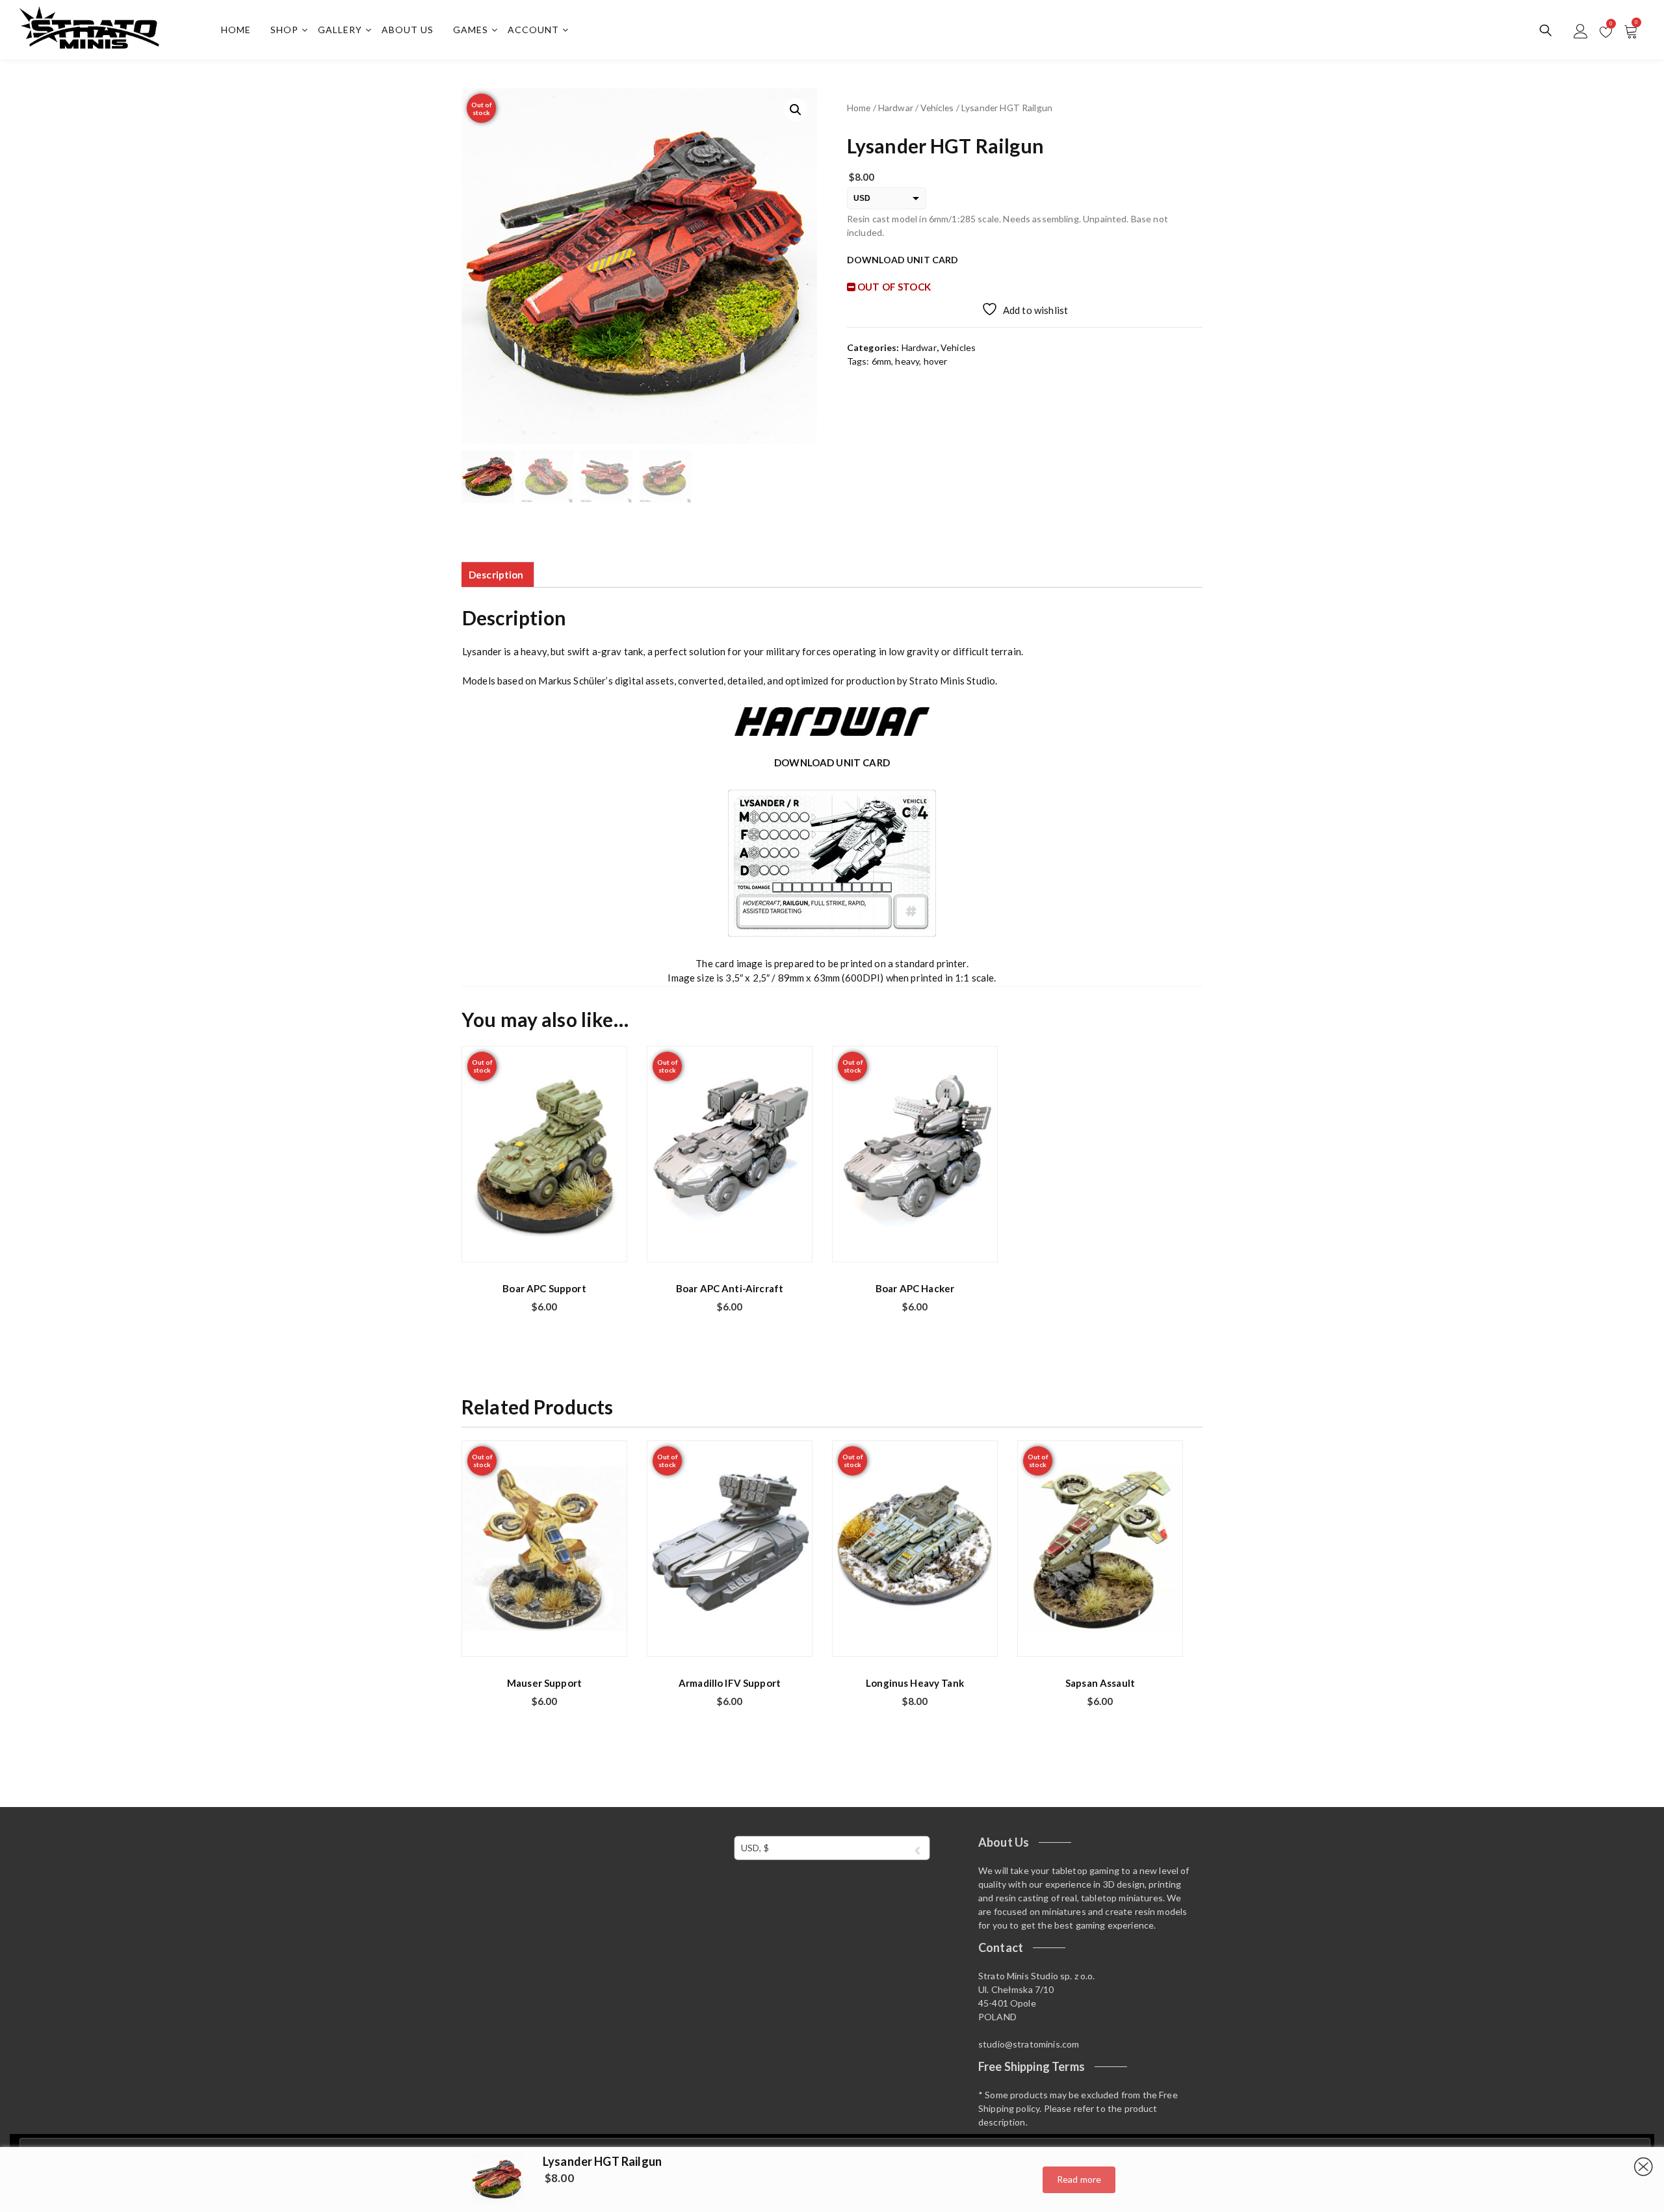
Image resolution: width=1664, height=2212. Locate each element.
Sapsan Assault (1100, 1683)
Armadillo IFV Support (730, 1683)
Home (236, 30)
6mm (881, 361)
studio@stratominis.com (1029, 2044)
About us (408, 30)
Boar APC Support (544, 1288)
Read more (1079, 2179)
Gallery (340, 30)
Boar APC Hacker (915, 1288)
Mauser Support (544, 1683)
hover (936, 361)
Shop (284, 30)
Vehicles (937, 108)
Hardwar (896, 108)
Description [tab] (496, 575)
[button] (796, 110)
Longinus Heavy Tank (915, 1683)
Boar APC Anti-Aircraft (730, 1288)
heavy (907, 361)
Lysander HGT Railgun (602, 2161)
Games (471, 30)
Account (533, 30)
